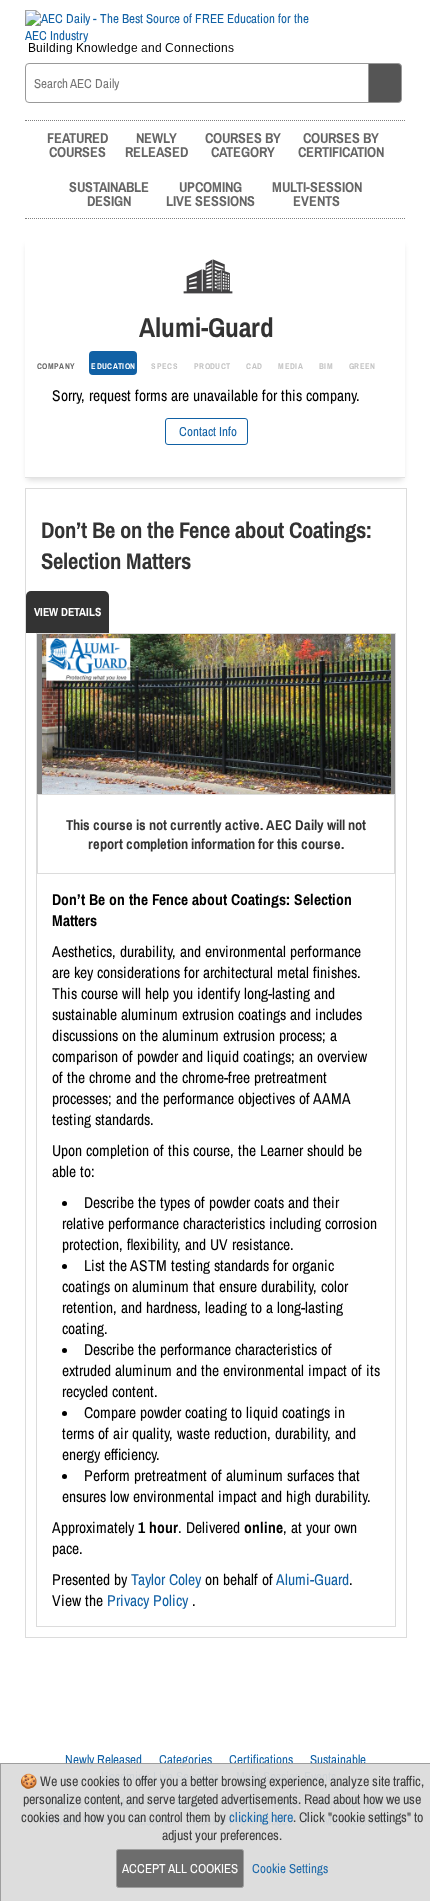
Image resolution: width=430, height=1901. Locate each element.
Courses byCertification (341, 144)
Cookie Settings (290, 1868)
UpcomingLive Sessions (210, 193)
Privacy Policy (149, 1600)
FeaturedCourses (77, 144)
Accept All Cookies (180, 1868)
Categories (185, 1759)
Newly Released (103, 1759)
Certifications (261, 1759)
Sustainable (338, 1759)
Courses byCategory (243, 144)
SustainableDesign (109, 193)
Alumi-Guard (312, 1579)
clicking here (261, 1817)
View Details (67, 612)
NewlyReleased (156, 144)
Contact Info (206, 431)
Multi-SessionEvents (317, 193)
